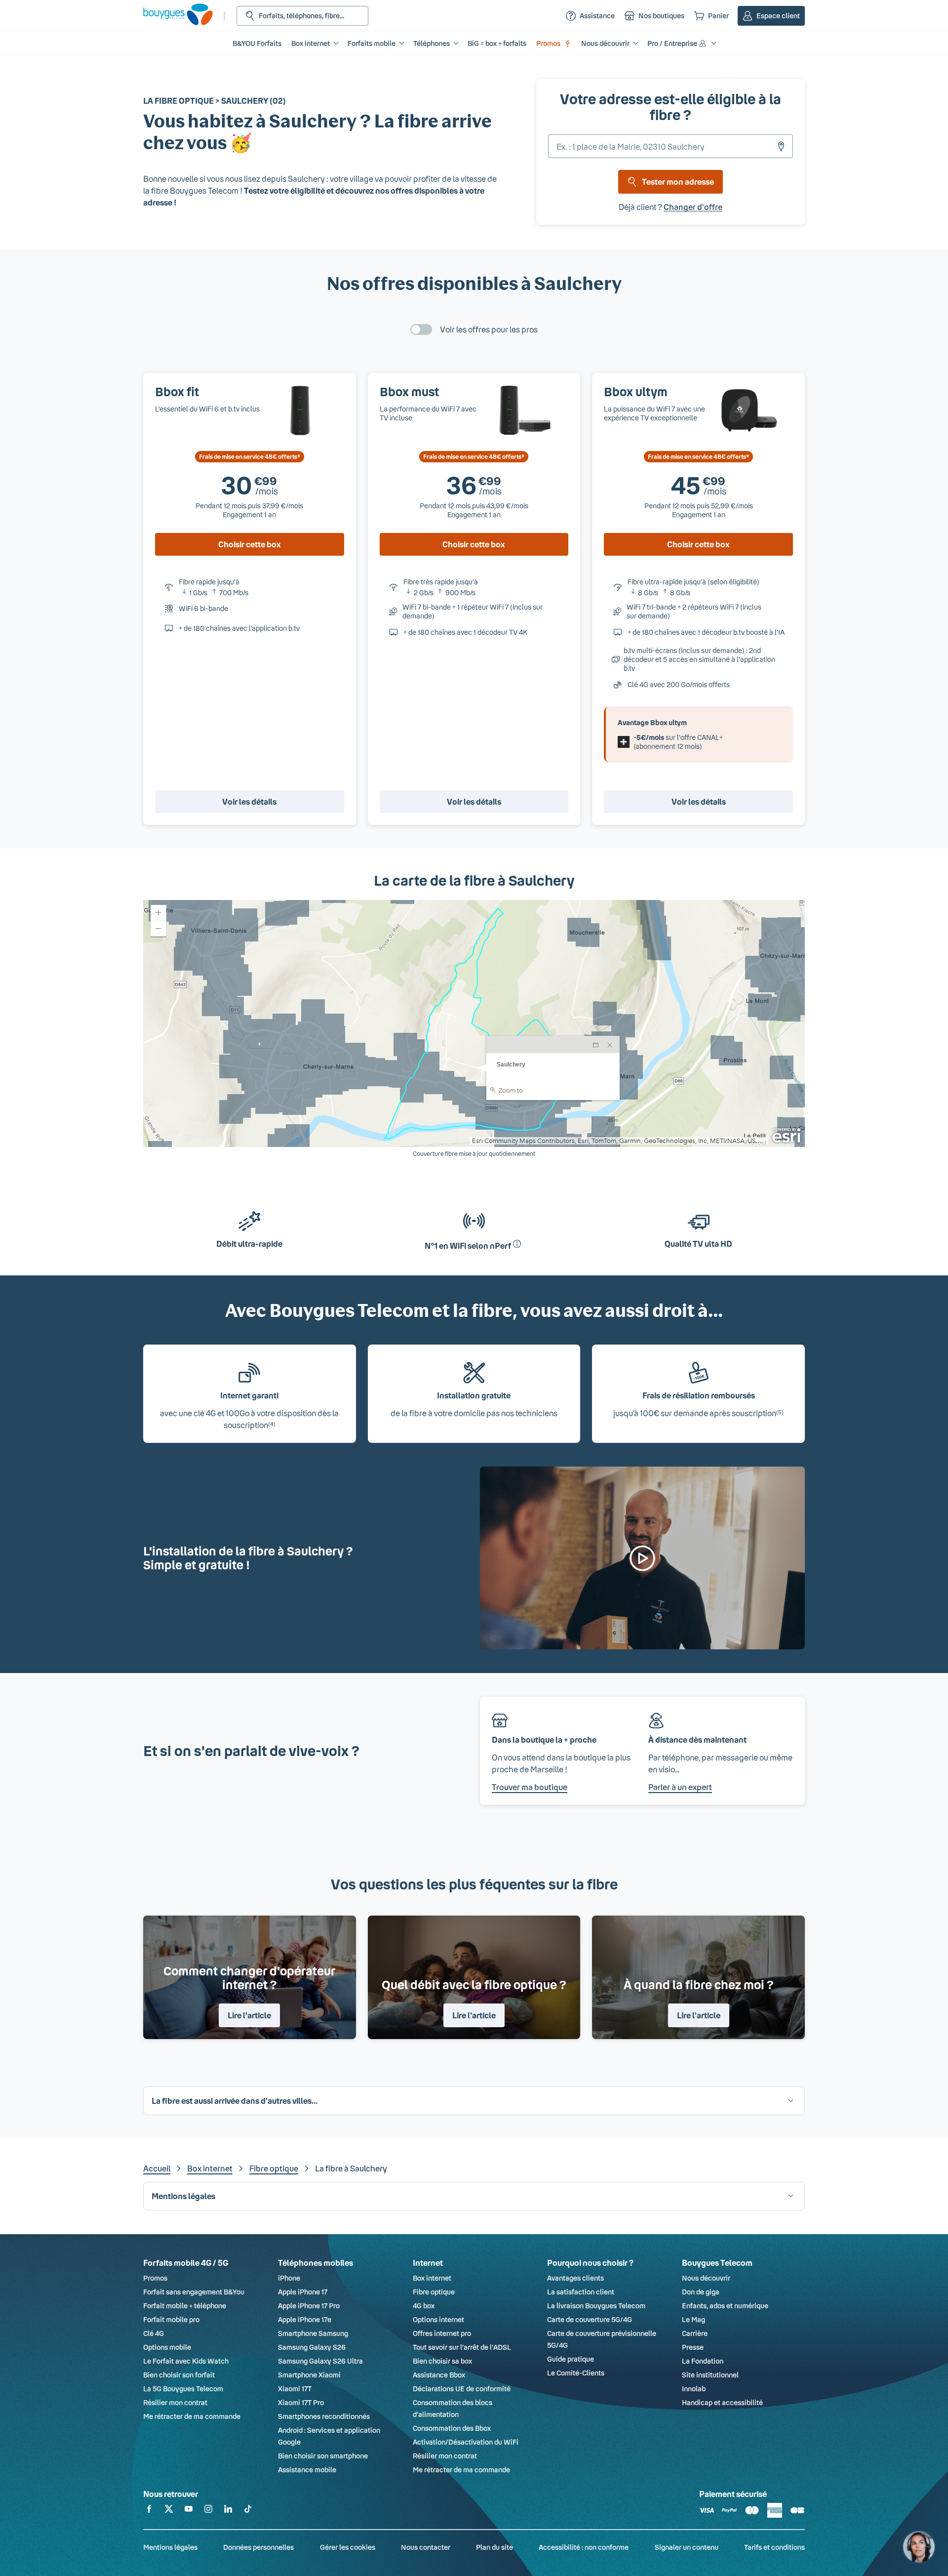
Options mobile (167, 2347)
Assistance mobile (307, 2470)
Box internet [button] (311, 43)
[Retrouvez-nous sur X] (169, 2511)
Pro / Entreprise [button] (672, 43)
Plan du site (494, 2547)
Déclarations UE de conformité (462, 2389)
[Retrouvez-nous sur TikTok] (248, 2511)
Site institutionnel (710, 2375)
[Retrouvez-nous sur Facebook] (149, 2511)
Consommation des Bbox (452, 2428)
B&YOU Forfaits (257, 43)
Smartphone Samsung (313, 2333)
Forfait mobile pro (171, 2319)
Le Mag (693, 2319)
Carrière (695, 2333)
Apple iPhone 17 (303, 2292)
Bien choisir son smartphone (323, 2456)
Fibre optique (274, 2168)
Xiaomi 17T (295, 2389)
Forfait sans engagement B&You (194, 2292)
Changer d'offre (693, 207)
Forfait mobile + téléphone (185, 2306)
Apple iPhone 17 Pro (309, 2306)
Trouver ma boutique (530, 1787)
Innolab (694, 2389)
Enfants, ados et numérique (725, 2306)
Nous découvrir (706, 2278)
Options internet (438, 2319)
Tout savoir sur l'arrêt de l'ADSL (462, 2347)
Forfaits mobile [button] (372, 43)
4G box (424, 2306)
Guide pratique (571, 2359)
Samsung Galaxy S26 (312, 2347)
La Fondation (703, 2361)
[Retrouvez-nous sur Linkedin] (228, 2511)
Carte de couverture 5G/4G (590, 2319)
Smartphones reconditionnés (324, 2416)
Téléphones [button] (432, 43)
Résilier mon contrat (175, 2402)
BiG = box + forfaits (497, 43)
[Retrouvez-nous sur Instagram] (208, 2511)
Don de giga (701, 2292)
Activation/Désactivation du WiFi (466, 2442)
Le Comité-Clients (576, 2373)
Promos (548, 43)
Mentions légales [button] (183, 2196)
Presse (693, 2347)
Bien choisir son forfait (179, 2375)
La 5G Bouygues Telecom (183, 2389)
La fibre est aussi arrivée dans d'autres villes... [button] (235, 2101)
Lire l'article (249, 2015)
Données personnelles (258, 2547)
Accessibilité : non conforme (584, 2547)
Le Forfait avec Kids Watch (186, 2361)
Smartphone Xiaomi (309, 2375)
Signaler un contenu (687, 2547)
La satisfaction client (581, 2292)
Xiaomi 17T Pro (301, 2402)
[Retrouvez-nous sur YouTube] (189, 2511)
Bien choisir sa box (442, 2361)
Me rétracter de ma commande (192, 2416)
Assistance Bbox (439, 2375)
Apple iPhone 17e (305, 2319)
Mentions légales (170, 2547)
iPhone (289, 2278)
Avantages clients (575, 2278)
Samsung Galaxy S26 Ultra (320, 2361)
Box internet (210, 2168)
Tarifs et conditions (774, 2547)
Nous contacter (426, 2547)
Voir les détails (249, 801)
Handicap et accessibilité (722, 2402)
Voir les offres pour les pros (489, 329)
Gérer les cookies (348, 2547)
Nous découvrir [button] (605, 43)
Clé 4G (154, 2333)
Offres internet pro (442, 2333)
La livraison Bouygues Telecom (596, 2306)
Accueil (157, 2168)
